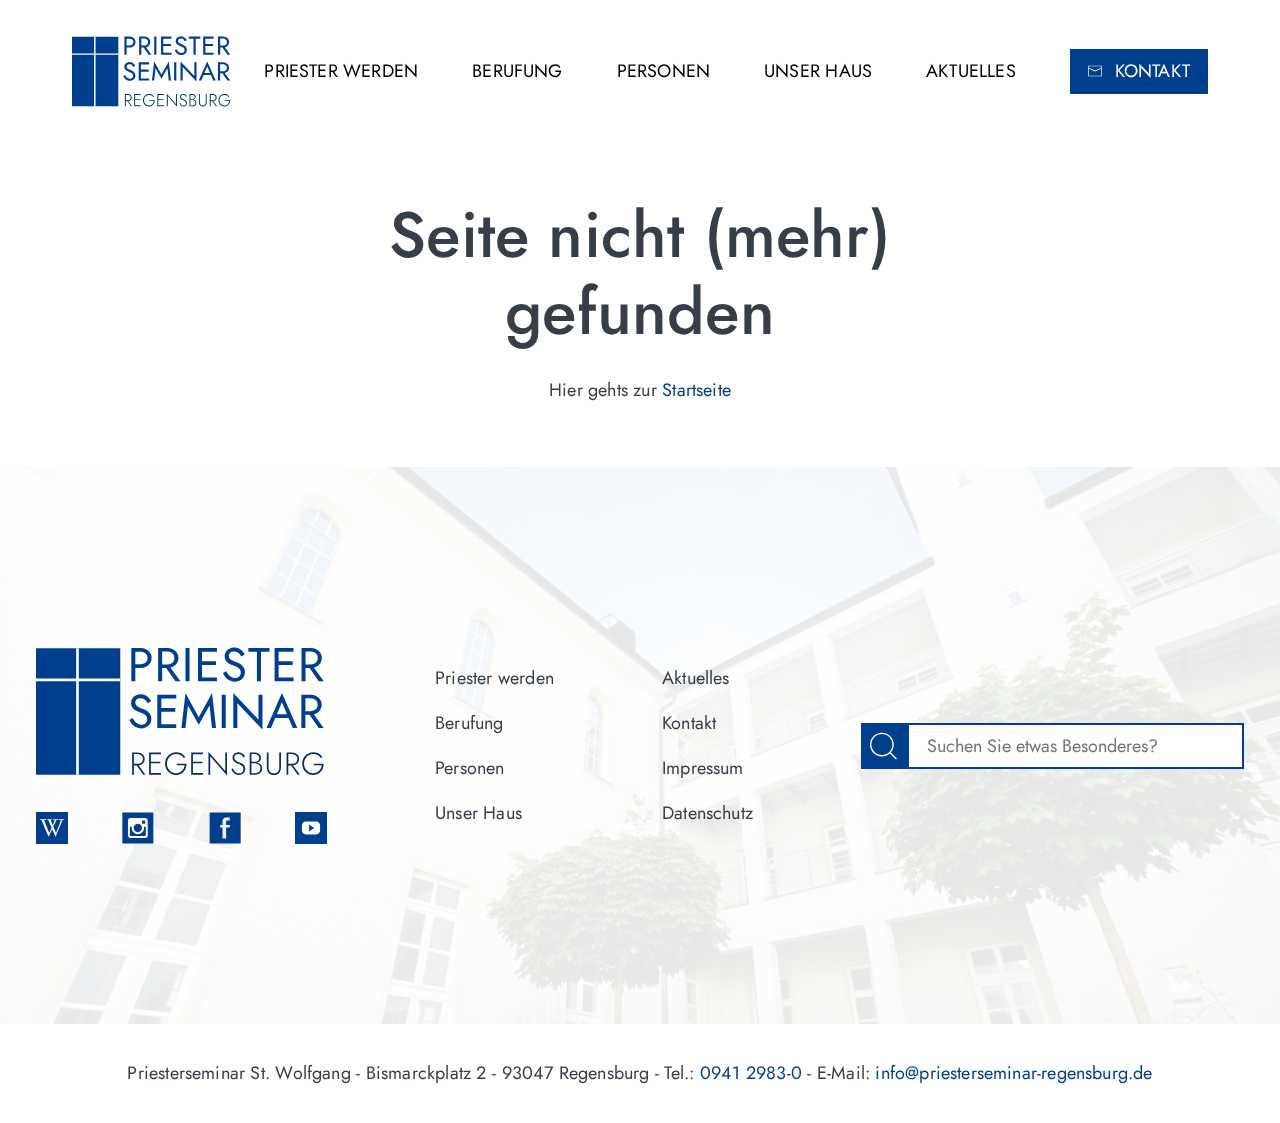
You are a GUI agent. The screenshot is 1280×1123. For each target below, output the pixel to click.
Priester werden (341, 71)
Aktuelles (971, 71)
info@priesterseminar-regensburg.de (1013, 1073)
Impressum (703, 768)
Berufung (517, 71)
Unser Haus (818, 71)
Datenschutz (707, 813)
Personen (663, 71)
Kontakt (1152, 71)
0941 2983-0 (751, 1073)
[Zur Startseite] (152, 71)
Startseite (696, 390)
